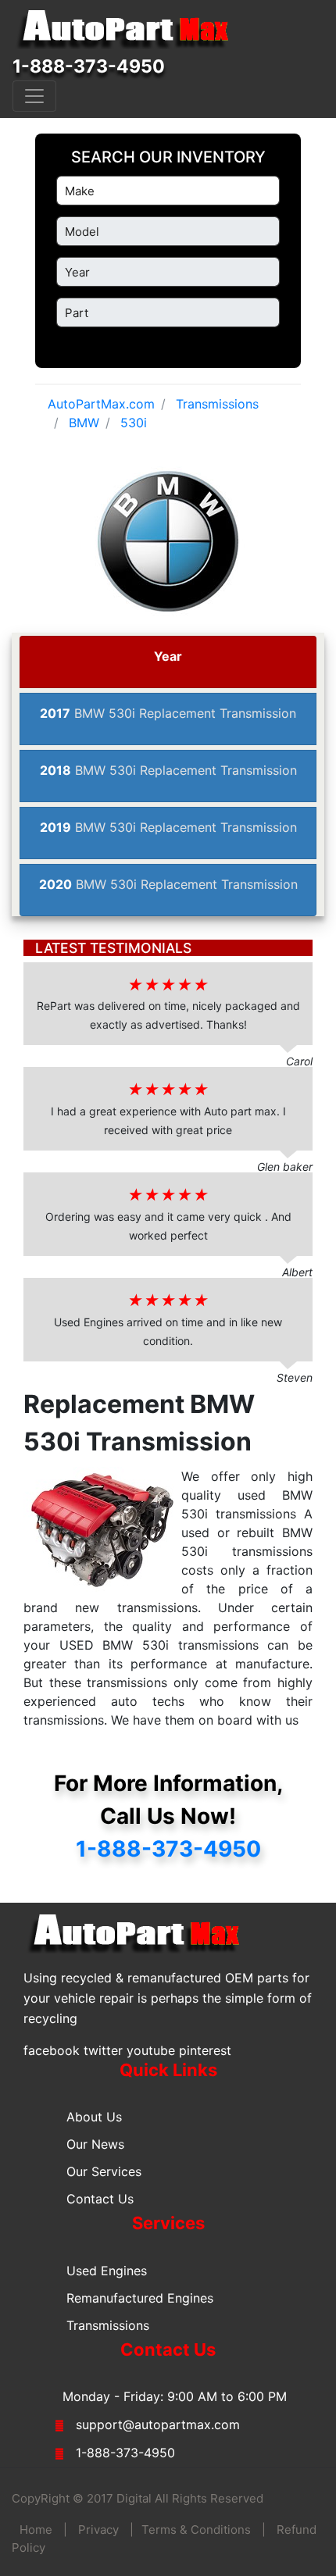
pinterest (205, 2050)
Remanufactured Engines (140, 2298)
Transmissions (108, 2325)
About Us (94, 2117)
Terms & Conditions (196, 2530)
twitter (103, 2050)
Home (36, 2530)
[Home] (130, 30)
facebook (52, 2050)
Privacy (98, 2530)
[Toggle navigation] (34, 96)
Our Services (104, 2171)
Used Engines (107, 2271)
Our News (95, 2144)
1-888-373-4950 (89, 66)
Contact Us (100, 2199)
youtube (151, 2050)
